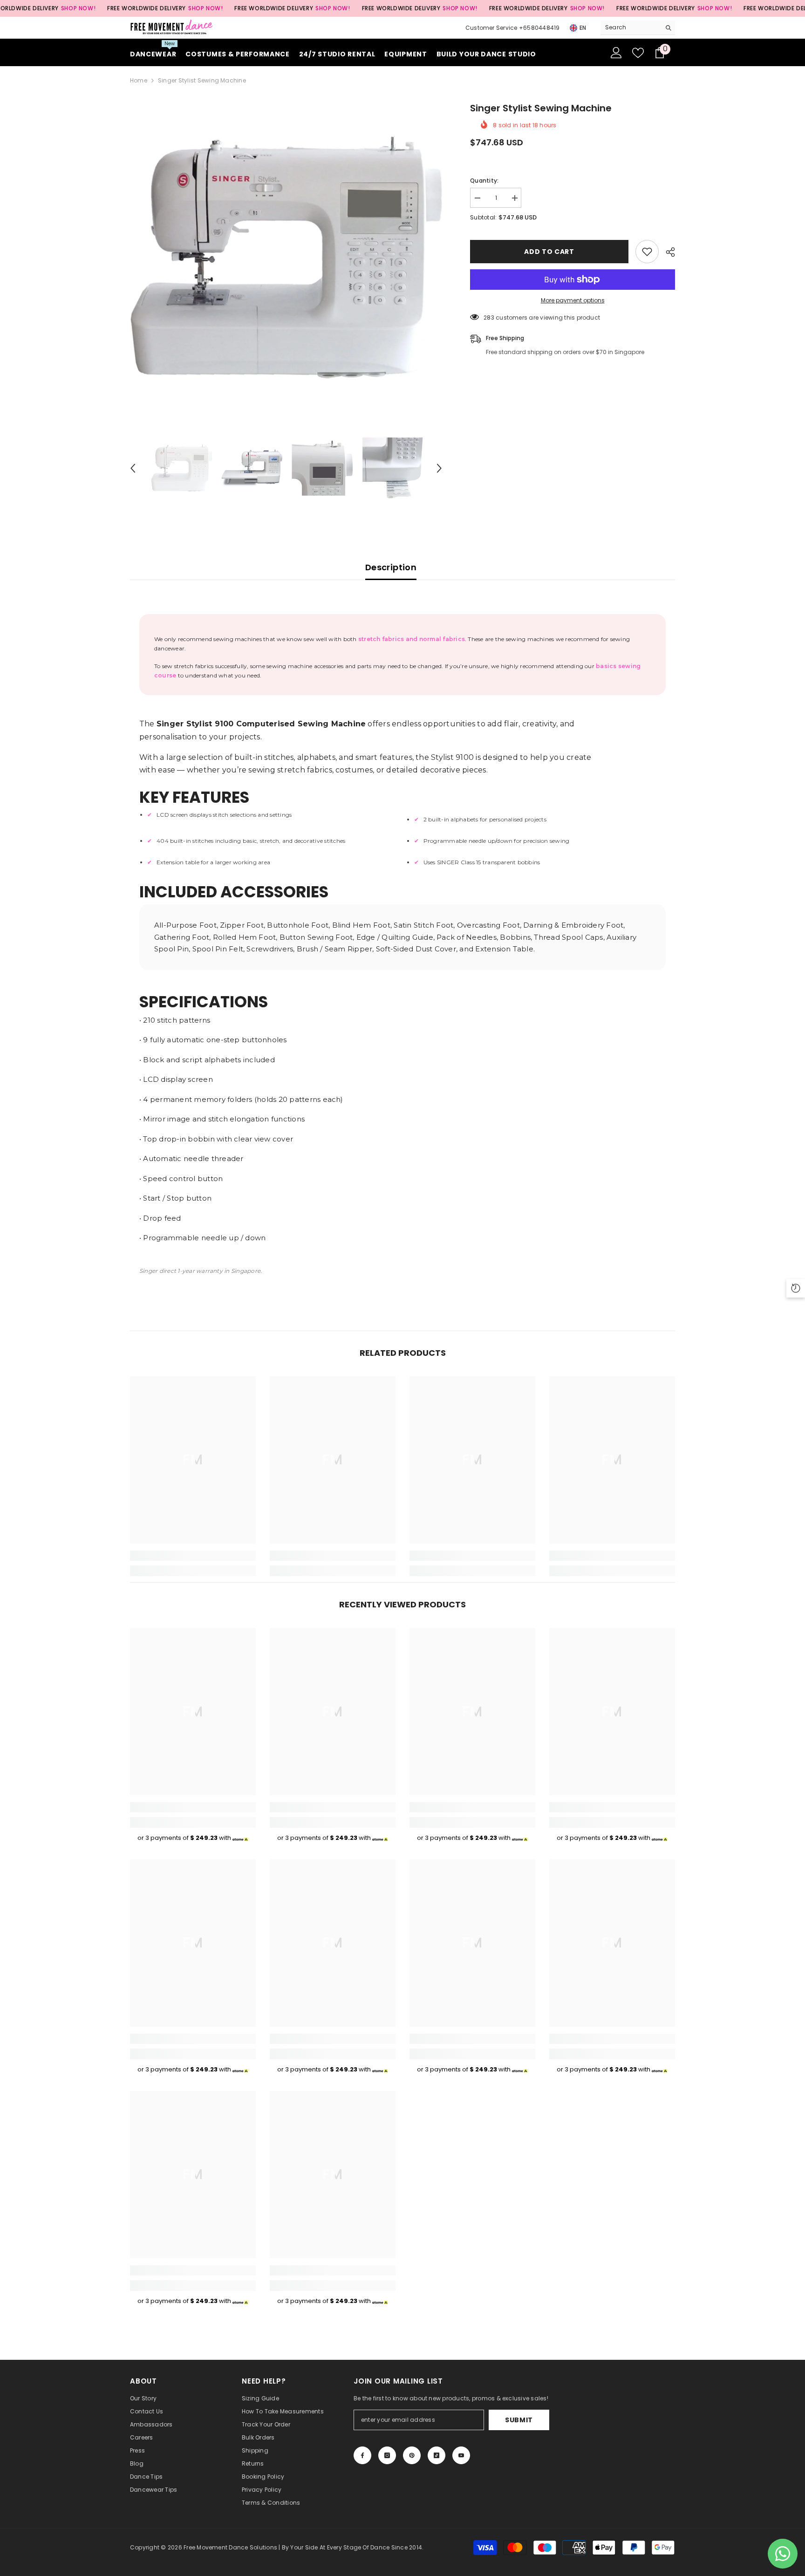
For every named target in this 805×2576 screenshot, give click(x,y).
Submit (519, 2420)
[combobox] (631, 27)
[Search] (638, 28)
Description (391, 567)
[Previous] (133, 468)
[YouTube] (461, 2455)
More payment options (573, 300)
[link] (193, 1556)
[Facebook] (362, 2455)
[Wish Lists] (638, 53)
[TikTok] (437, 2455)
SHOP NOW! (78, 8)
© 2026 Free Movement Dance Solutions (219, 2547)
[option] (286, 257)
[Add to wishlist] (647, 252)
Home (139, 80)
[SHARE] (667, 252)
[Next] (439, 468)
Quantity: (484, 181)
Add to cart (549, 252)
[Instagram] (387, 2455)
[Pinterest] (412, 2455)
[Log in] (616, 53)
